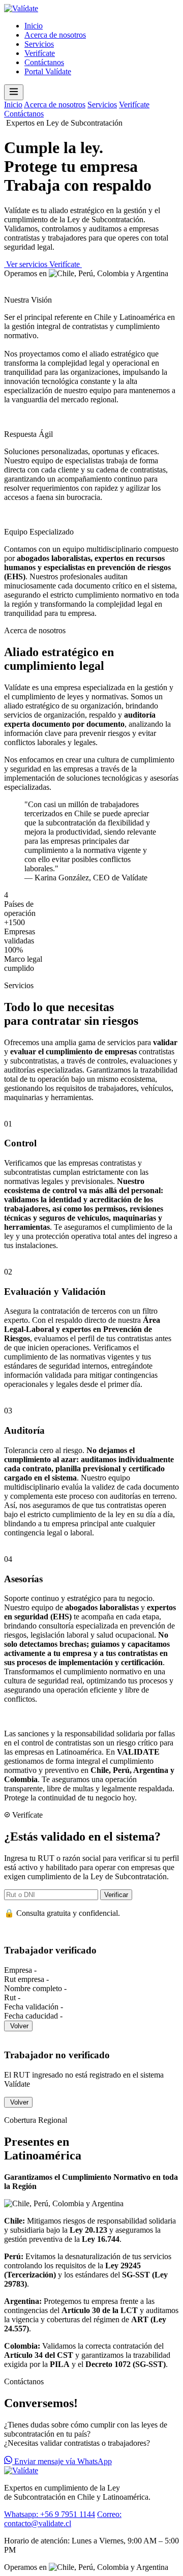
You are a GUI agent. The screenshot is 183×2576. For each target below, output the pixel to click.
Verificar (116, 1895)
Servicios (39, 44)
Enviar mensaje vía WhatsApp (62, 2461)
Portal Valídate (48, 71)
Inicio (34, 26)
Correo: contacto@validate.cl (63, 2519)
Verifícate (40, 53)
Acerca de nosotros (55, 35)
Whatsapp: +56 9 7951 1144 (50, 2514)
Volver (19, 2026)
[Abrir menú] (14, 92)
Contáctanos (44, 62)
